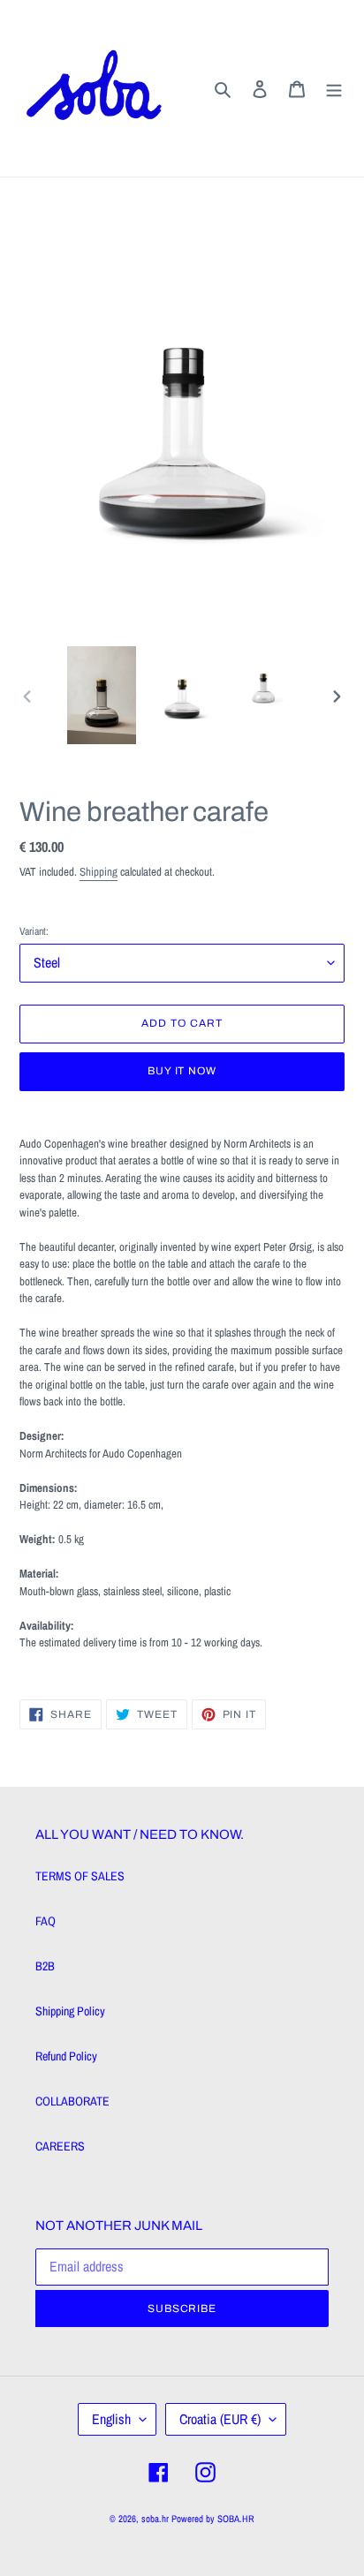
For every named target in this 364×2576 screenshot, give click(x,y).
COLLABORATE (72, 2101)
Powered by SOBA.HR (213, 2519)
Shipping (99, 872)
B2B (45, 1966)
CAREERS (60, 2146)
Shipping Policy (70, 2011)
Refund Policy (66, 2056)
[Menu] (334, 88)
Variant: (34, 931)
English (111, 2419)
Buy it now (182, 1071)
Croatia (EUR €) (220, 2419)
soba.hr (155, 2519)
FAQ (45, 1921)
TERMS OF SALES (80, 1876)
